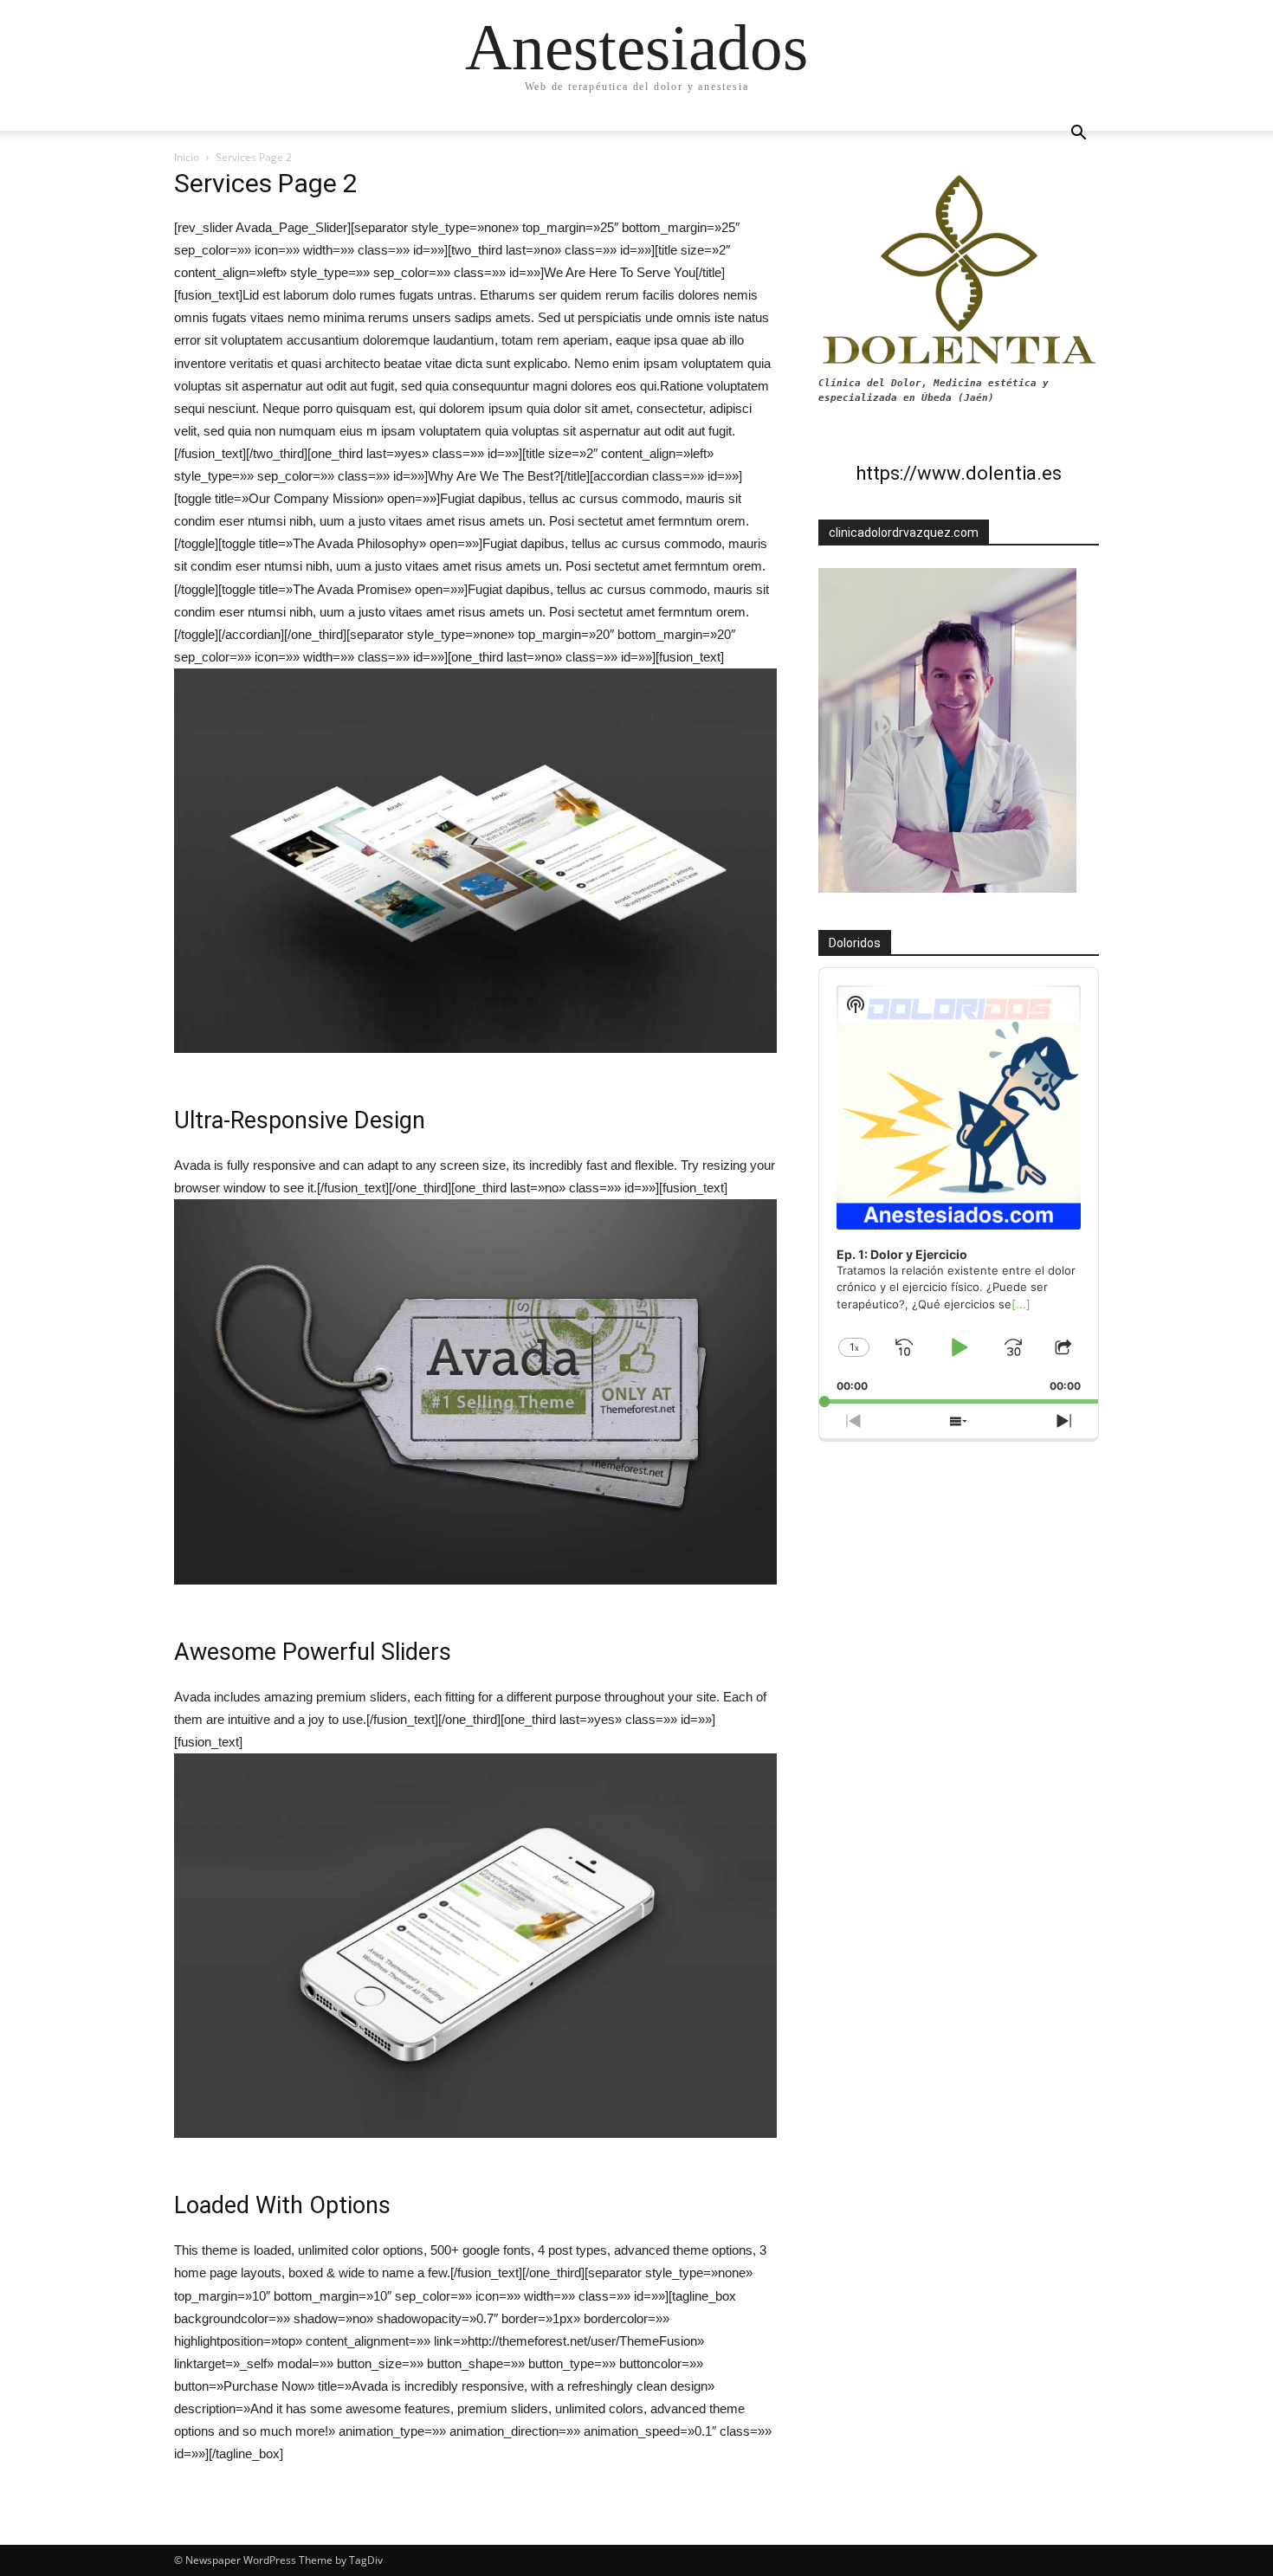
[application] (959, 1186)
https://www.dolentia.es (959, 473)
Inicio (187, 157)
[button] (1078, 135)
